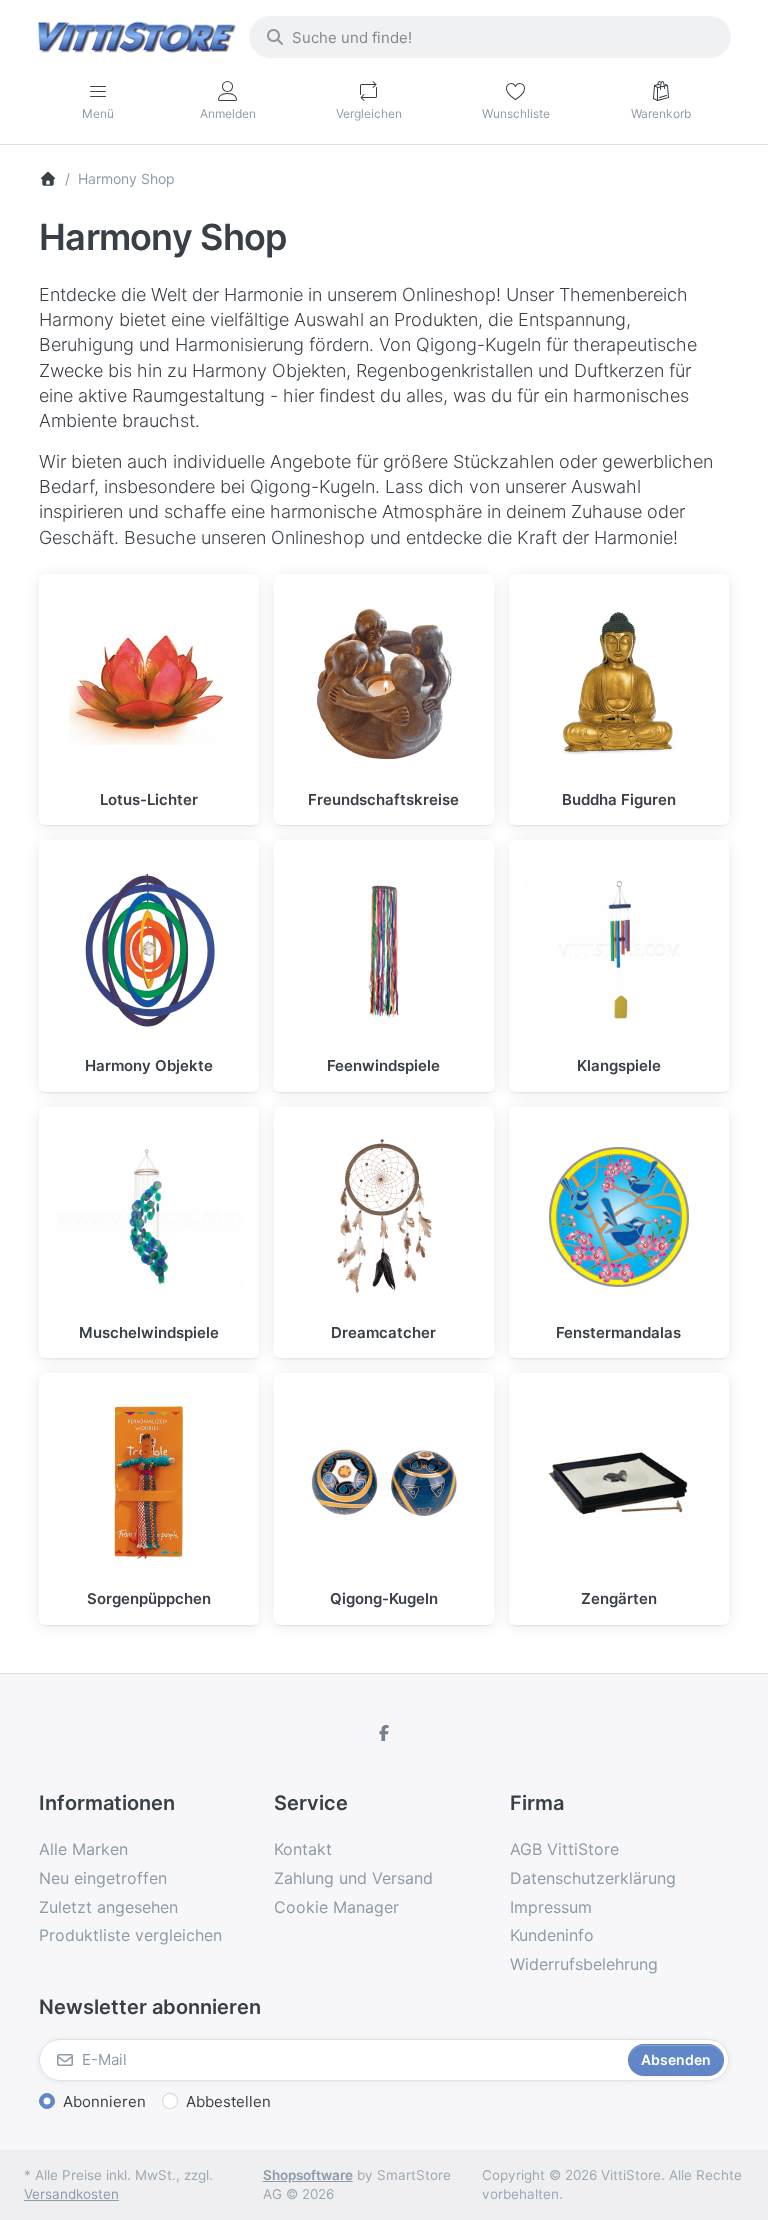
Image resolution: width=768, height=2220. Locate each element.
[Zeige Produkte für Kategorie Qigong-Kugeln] (384, 1483)
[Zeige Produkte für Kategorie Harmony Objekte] (149, 950)
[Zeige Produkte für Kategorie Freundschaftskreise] (384, 684)
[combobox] (490, 37)
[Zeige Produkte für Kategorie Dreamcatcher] (384, 1217)
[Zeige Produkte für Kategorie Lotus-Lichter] (149, 684)
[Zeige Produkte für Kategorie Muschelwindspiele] (149, 1217)
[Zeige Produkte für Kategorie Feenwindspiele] (384, 950)
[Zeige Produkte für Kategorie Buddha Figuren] (619, 684)
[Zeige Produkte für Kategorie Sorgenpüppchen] (149, 1483)
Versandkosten (71, 2194)
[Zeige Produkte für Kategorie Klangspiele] (619, 950)
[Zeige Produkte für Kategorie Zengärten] (619, 1483)
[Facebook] (384, 1733)
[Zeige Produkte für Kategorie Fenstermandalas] (619, 1217)
